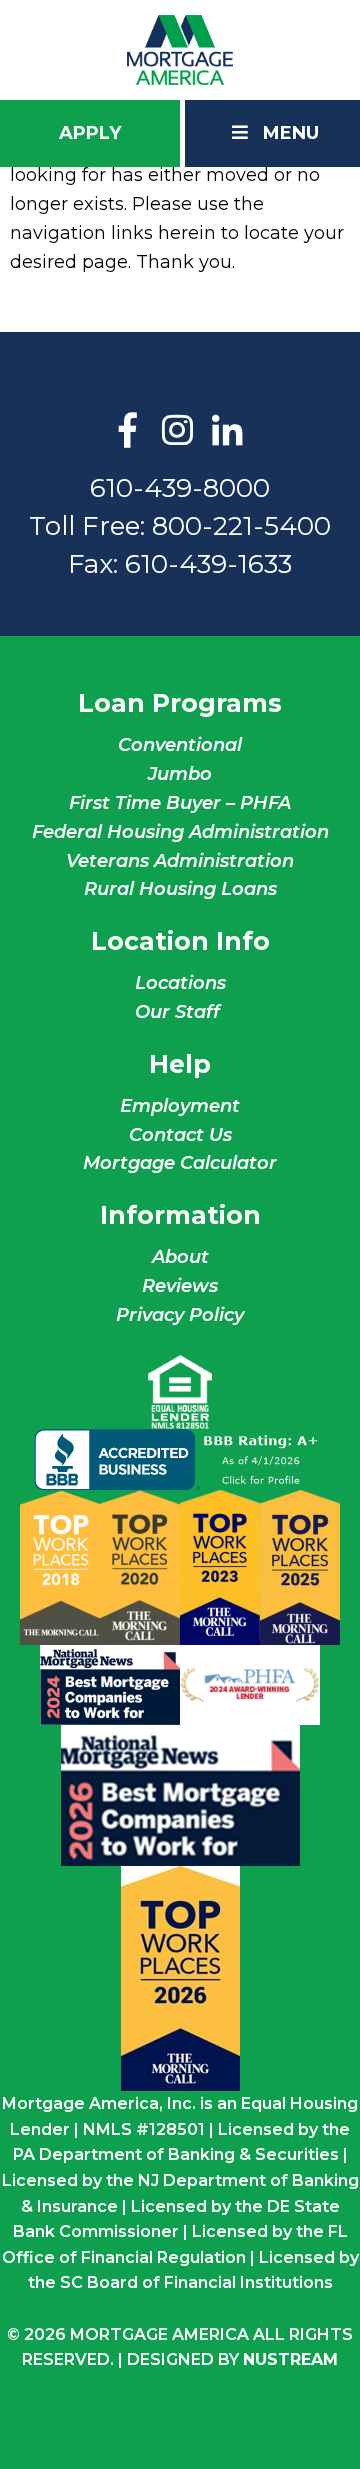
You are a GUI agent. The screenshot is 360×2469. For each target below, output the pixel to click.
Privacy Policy (180, 1315)
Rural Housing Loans (180, 889)
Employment (180, 1106)
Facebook (128, 432)
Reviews (180, 1286)
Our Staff (180, 1012)
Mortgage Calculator (180, 1163)
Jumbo (180, 774)
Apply (90, 133)
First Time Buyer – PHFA (180, 803)
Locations (180, 983)
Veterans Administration (180, 861)
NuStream (290, 2359)
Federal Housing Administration (180, 832)
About (180, 1257)
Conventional (180, 745)
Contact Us (180, 1135)
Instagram (178, 432)
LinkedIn (228, 432)
